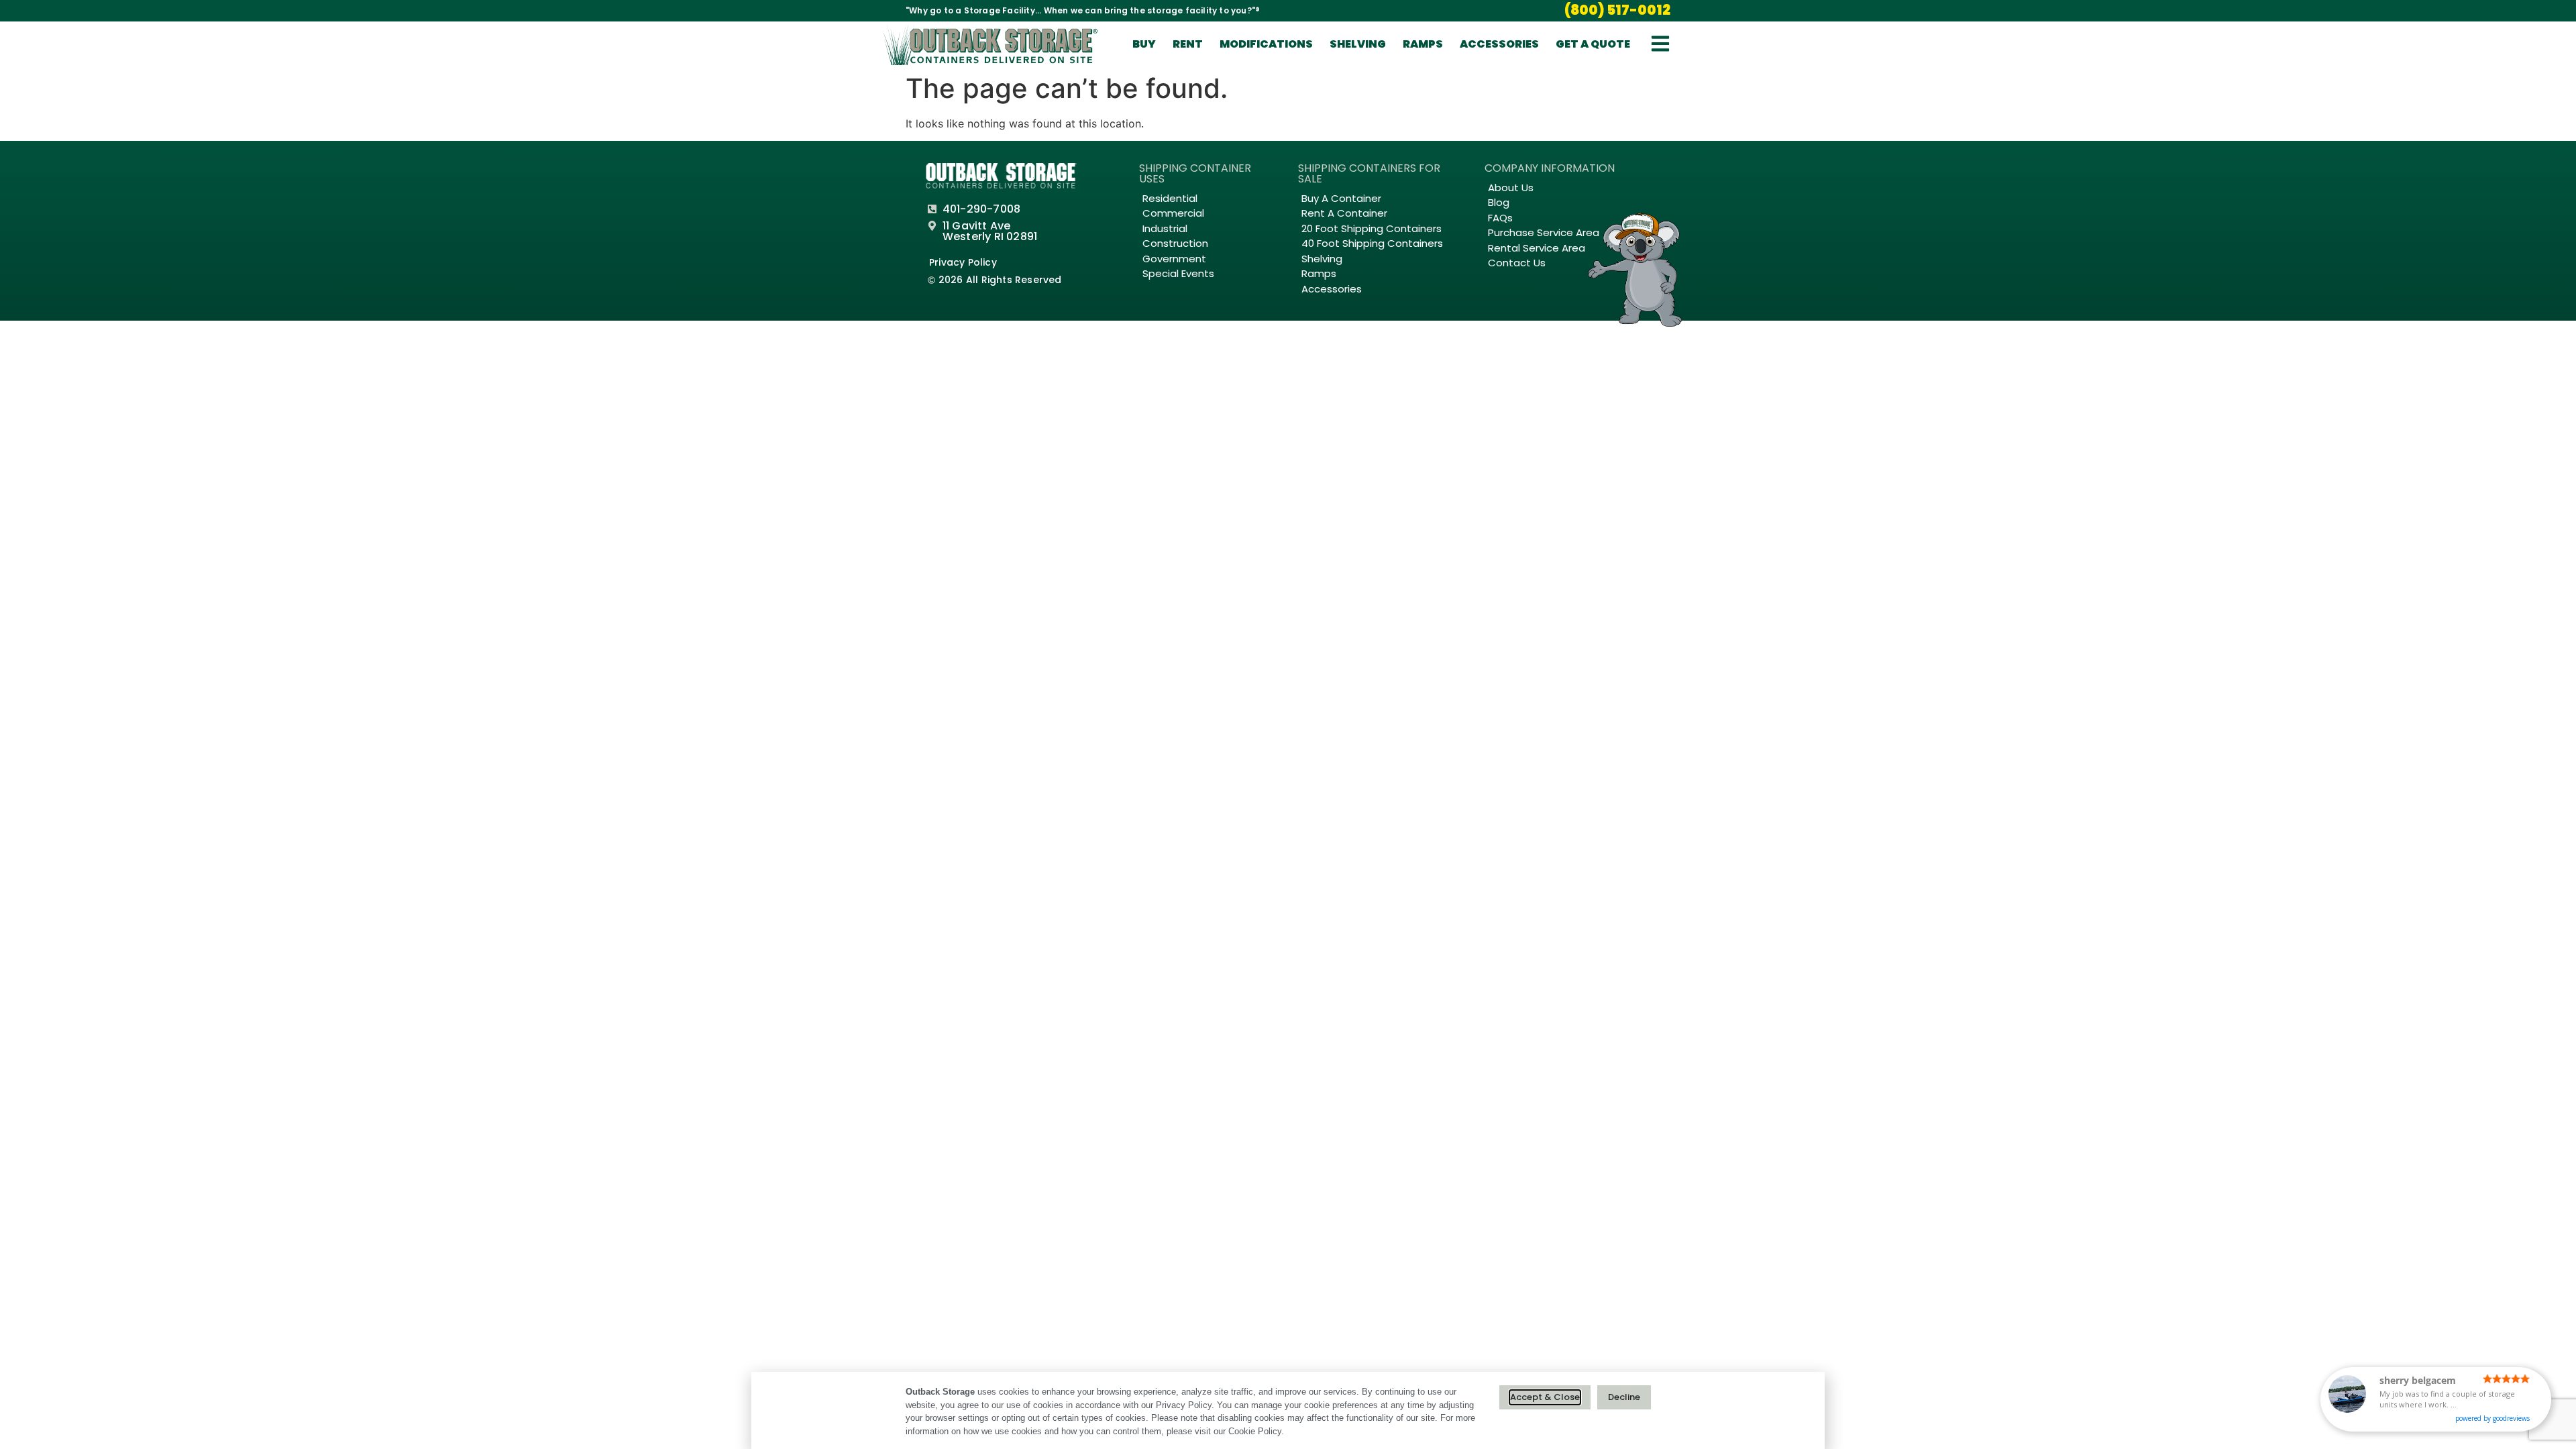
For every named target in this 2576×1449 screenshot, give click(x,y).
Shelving (1358, 44)
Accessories (1499, 44)
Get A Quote (1593, 44)
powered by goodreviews (2492, 1418)
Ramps (1423, 44)
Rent (1188, 44)
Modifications (1266, 44)
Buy (1144, 44)
